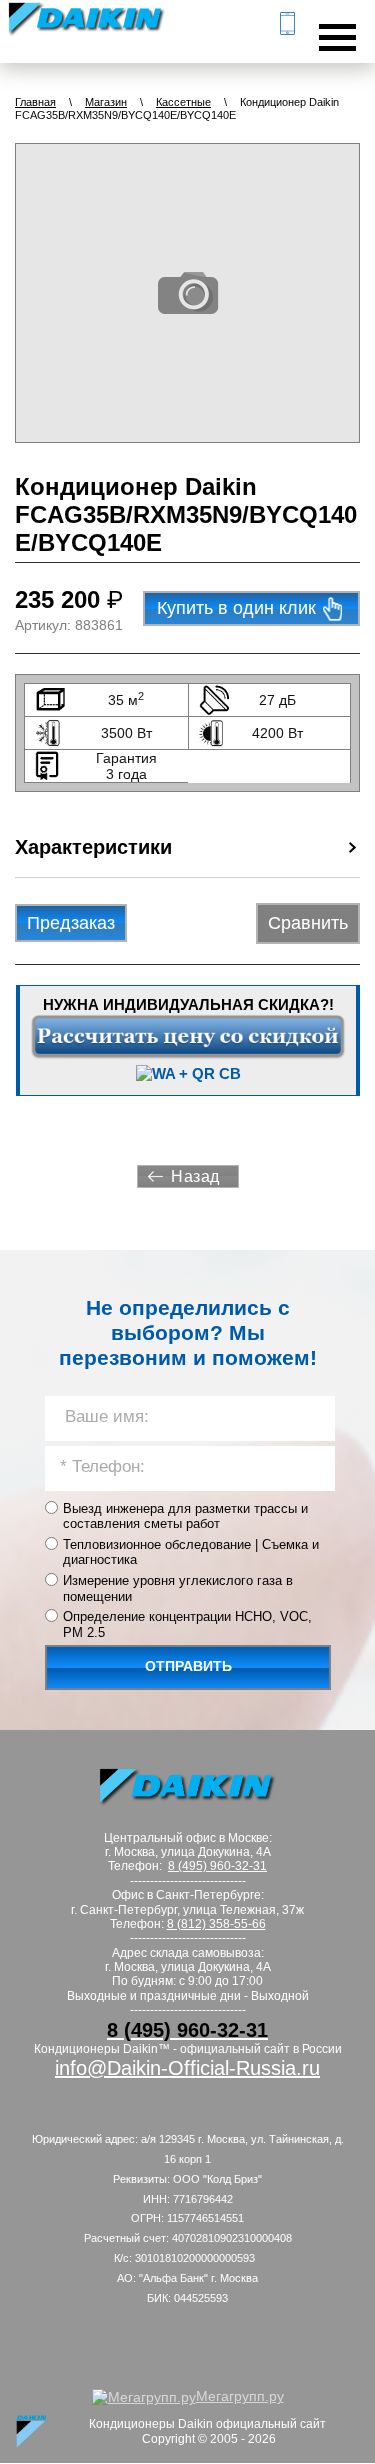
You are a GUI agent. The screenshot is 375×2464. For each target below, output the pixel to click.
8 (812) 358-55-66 (216, 1924)
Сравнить (308, 923)
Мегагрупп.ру (240, 2396)
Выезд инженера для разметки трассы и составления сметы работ (185, 1516)
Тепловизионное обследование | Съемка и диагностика (191, 1552)
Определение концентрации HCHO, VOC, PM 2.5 (187, 1624)
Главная (35, 102)
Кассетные (183, 102)
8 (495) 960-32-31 (217, 1866)
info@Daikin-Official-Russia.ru (187, 2068)
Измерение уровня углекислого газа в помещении (178, 1588)
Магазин (106, 102)
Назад (195, 1176)
